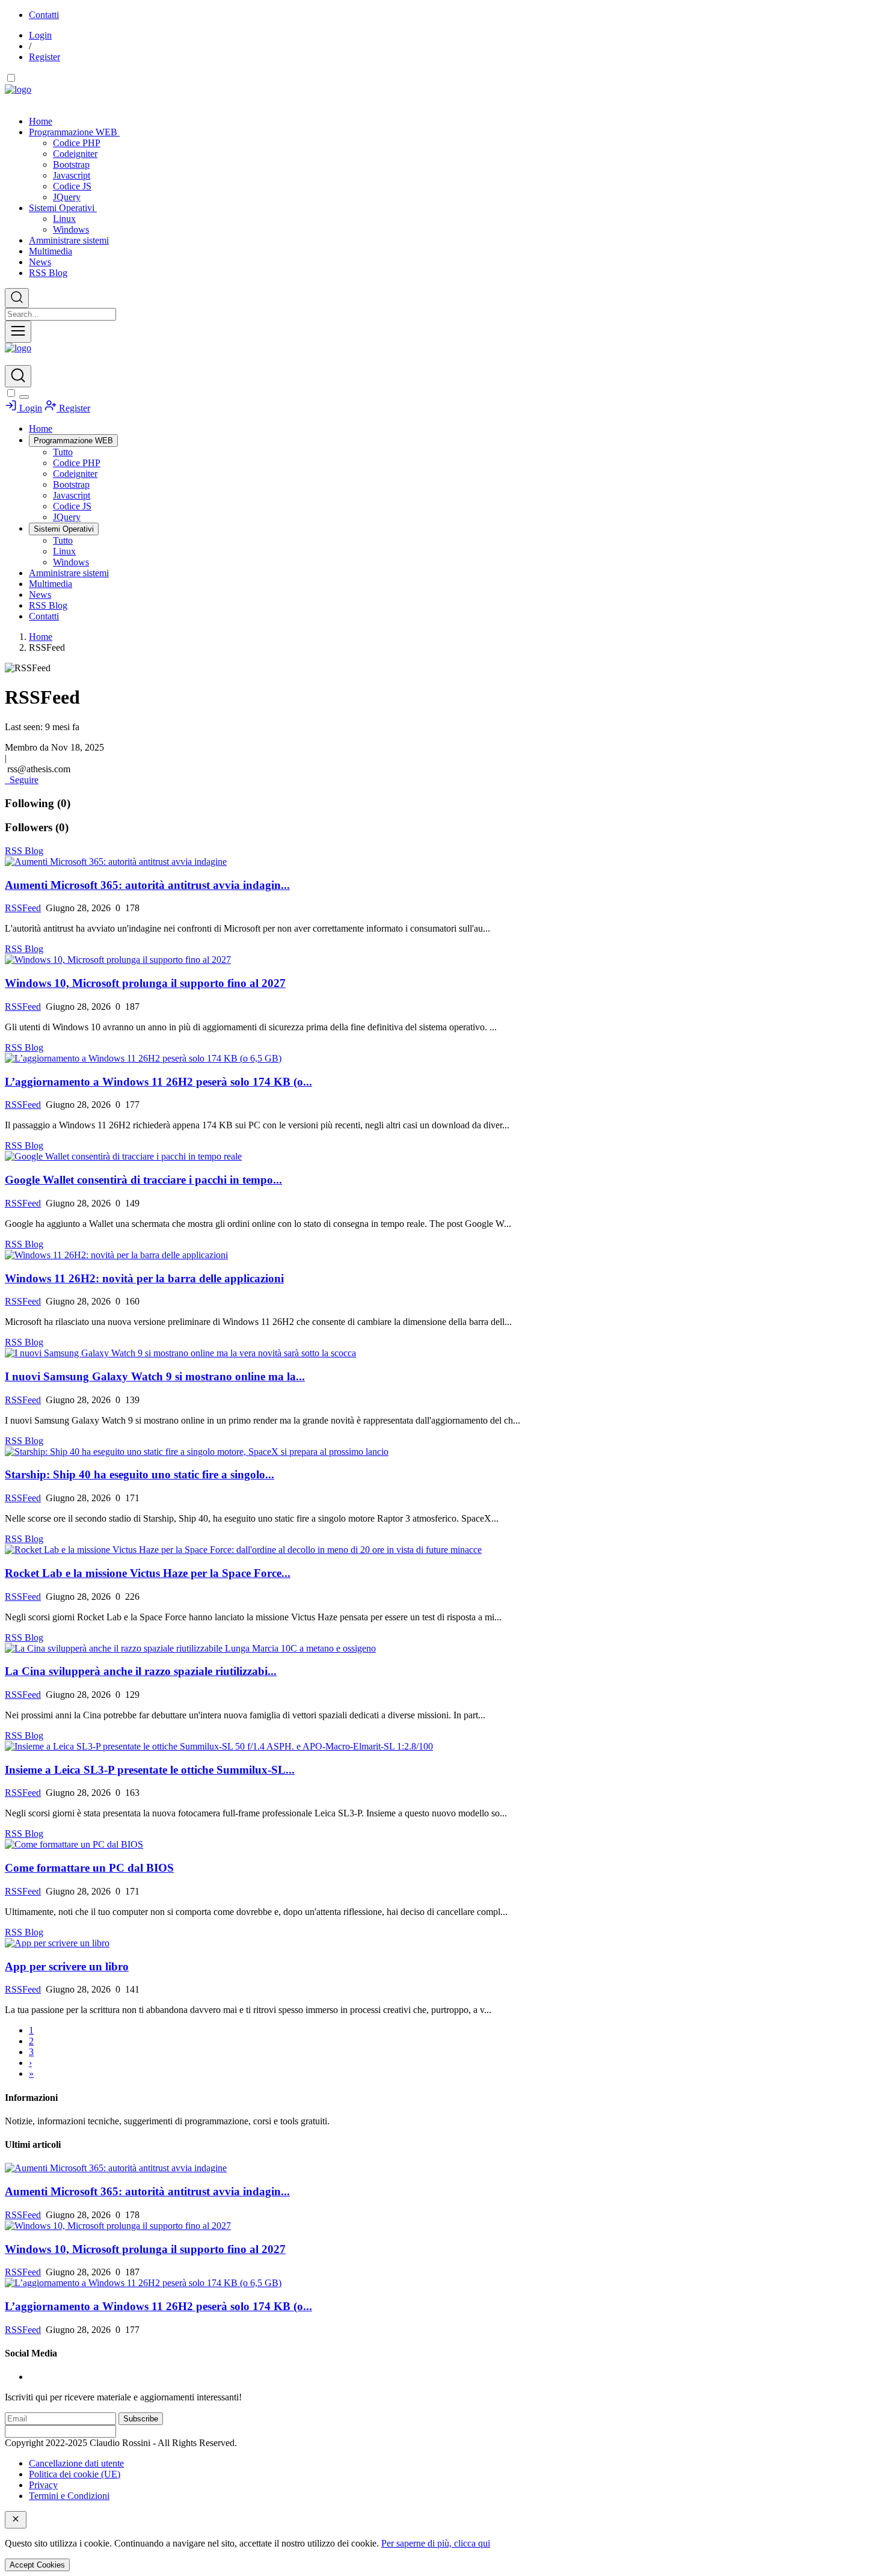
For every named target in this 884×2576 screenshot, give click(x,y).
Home (41, 121)
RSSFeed (23, 908)
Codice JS (72, 186)
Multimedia (51, 251)
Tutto (63, 452)
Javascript (72, 175)
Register (45, 57)
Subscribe (141, 2419)
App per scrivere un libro (67, 1966)
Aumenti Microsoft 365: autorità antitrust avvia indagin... (147, 885)
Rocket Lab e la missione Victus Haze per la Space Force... (148, 1573)
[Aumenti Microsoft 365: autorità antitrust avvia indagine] (442, 862)
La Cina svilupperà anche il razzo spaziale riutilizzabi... (141, 1671)
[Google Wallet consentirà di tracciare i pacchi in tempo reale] (442, 1157)
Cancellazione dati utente (76, 2463)
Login (40, 35)
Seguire (22, 780)
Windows (71, 229)
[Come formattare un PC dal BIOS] (442, 1845)
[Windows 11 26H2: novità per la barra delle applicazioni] (442, 1255)
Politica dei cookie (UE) (75, 2474)
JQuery (67, 197)
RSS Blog (48, 273)
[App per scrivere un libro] (442, 1943)
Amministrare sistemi (69, 240)
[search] (17, 298)
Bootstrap (71, 164)
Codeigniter (75, 154)
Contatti (44, 15)
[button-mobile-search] (18, 376)
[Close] (24, 397)
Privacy (43, 2485)
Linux (64, 219)
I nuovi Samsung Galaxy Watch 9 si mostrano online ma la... (155, 1376)
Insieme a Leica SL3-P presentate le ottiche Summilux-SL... (150, 1770)
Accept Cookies (37, 2565)
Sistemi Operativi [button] (63, 208)
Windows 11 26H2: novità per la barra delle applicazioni (144, 1278)
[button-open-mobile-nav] (18, 332)
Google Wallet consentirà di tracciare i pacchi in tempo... (143, 1180)
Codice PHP (77, 143)
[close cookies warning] (16, 2520)
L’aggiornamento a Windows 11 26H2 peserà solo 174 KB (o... (158, 1082)
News (40, 262)
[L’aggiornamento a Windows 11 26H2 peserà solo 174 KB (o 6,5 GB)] (442, 1059)
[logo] (18, 348)
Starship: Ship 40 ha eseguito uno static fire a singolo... (140, 1474)
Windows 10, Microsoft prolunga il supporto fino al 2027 (145, 983)
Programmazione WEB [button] (74, 132)
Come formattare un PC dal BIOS (89, 1868)
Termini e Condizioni (69, 2496)
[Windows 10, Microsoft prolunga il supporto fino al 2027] (442, 960)
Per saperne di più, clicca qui (436, 2543)
